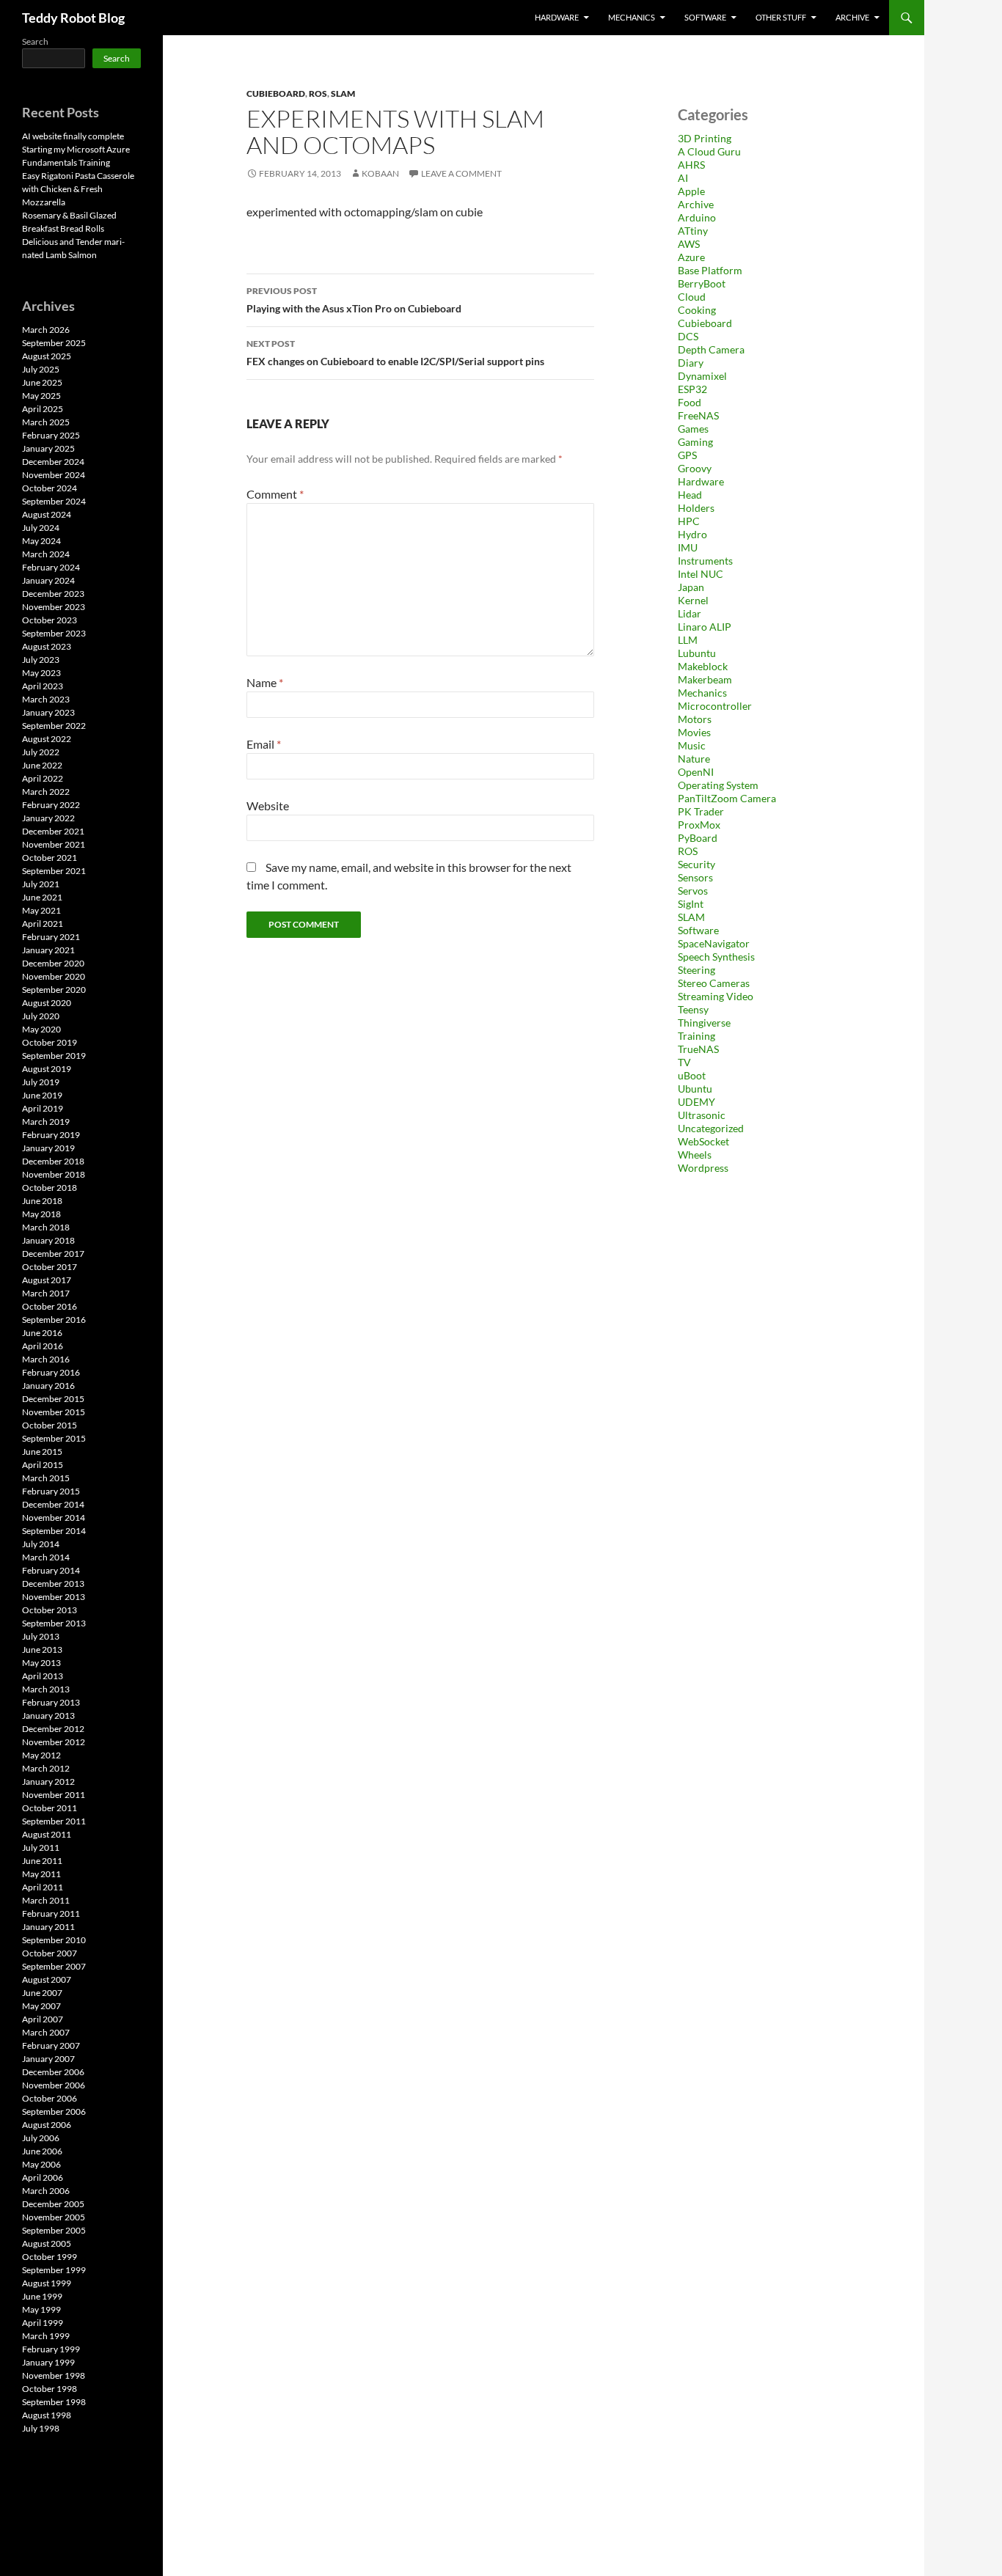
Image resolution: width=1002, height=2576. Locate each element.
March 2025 (46, 422)
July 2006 (41, 2138)
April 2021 (43, 924)
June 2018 (42, 1201)
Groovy (695, 468)
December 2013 (53, 1584)
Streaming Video (716, 996)
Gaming (695, 442)
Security (696, 864)
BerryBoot (702, 283)
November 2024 (54, 475)
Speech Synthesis (716, 957)
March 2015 (46, 1478)
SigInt (691, 904)
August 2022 (47, 739)
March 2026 (46, 330)
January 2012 (48, 1781)
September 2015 (54, 1438)
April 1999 (43, 2323)
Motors (695, 719)
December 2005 (53, 2204)
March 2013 (46, 1689)
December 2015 (53, 1399)
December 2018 (53, 1161)
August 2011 (47, 1834)
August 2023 (47, 646)
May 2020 (41, 1029)
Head (690, 495)
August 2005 (47, 2243)
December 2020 (53, 963)
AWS (689, 244)
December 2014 (53, 1504)
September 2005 (54, 2230)
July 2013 (41, 1636)
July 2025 (41, 369)
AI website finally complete (73, 136)
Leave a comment (461, 173)
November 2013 (54, 1597)
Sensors (695, 877)
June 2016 (42, 1333)
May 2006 (41, 2164)
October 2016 (50, 1306)
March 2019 (46, 1122)
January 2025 (48, 448)
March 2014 (46, 1557)
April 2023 (43, 686)
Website (268, 806)
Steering (696, 970)
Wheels (695, 1155)
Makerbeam (705, 679)
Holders (696, 508)
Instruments (705, 561)
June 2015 (42, 1452)
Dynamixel (702, 376)
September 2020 (54, 990)
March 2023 (46, 699)
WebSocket (703, 1141)
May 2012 (41, 1755)
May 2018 (41, 1214)
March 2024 (46, 554)
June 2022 (42, 765)
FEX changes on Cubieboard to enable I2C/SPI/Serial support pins (395, 353)
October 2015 (50, 1425)
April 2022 (43, 778)
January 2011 (48, 1927)
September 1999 (54, 2270)
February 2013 (51, 1702)
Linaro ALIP (705, 627)
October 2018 (50, 1188)
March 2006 (46, 2191)
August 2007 (47, 1979)
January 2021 (48, 950)
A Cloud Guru (709, 151)
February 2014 (51, 1570)
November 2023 (54, 607)
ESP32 (692, 389)
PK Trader (701, 811)
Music (692, 745)
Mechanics (632, 17)
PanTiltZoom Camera (727, 798)
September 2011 (54, 1821)
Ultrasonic (702, 1115)
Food (690, 402)
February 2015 (51, 1491)
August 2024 (47, 514)
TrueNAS (698, 1049)
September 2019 (54, 1056)
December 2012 (53, 1729)
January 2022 (48, 818)
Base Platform (710, 270)
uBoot (692, 1075)
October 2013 (50, 1610)
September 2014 (54, 1531)
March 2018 (46, 1227)
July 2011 (41, 1847)
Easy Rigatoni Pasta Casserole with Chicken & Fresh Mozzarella (78, 189)
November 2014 (54, 1518)
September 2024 (54, 501)
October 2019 (50, 1042)
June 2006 (42, 2151)
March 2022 (46, 792)
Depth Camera (711, 349)
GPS (687, 455)
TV (684, 1062)
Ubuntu (695, 1089)
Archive (852, 17)
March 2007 (46, 2032)
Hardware (557, 17)
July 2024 (41, 528)
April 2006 (43, 2177)
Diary (691, 363)
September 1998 (54, 2402)
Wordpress (703, 1168)
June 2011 (42, 1861)
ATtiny (693, 231)
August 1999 (47, 2283)
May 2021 (41, 910)
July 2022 (41, 752)
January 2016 (48, 1386)
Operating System (718, 785)
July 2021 (41, 884)
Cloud (692, 297)
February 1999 (51, 2349)
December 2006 (53, 2072)
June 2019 (42, 1095)
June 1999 (42, 2296)
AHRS (691, 165)
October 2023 (50, 620)
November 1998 (54, 2375)
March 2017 (46, 1293)
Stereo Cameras (714, 983)
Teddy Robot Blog (73, 18)
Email (264, 744)
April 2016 (43, 1346)
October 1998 (50, 2389)
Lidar (690, 613)
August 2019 (47, 1069)
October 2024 (50, 488)
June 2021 (42, 897)
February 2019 (51, 1135)
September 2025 (54, 343)
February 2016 (51, 1372)
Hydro (692, 534)
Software (705, 17)
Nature (694, 759)
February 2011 (51, 1913)
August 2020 (47, 1003)
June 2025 (42, 382)
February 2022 (51, 805)
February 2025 (51, 435)
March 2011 (46, 1900)
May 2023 (41, 673)
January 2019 (48, 1148)
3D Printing (705, 138)
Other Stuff (781, 17)
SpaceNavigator (714, 943)
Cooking (697, 310)
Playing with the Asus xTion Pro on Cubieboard (354, 300)
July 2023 (41, 660)
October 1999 (50, 2257)
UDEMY (696, 1102)
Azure (691, 257)
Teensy (693, 1009)
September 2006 (54, 2111)
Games (693, 429)
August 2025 (47, 356)
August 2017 (47, 1280)
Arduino (697, 217)
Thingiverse (704, 1023)
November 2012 (54, 1742)
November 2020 (54, 976)
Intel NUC (701, 574)
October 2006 (50, 2098)
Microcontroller (715, 706)
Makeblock (703, 666)
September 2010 (54, 1940)
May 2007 (41, 2006)
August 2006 (47, 2125)
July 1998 (41, 2428)
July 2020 (41, 1016)
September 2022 (54, 726)
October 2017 (50, 1267)
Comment (275, 494)
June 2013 (42, 1650)
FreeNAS (698, 415)
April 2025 (43, 409)
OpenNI (696, 772)
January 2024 (48, 580)
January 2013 (48, 1716)
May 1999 (41, 2309)
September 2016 (54, 1320)
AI (683, 178)
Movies (694, 732)
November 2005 (54, 2217)
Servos (693, 891)
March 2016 (46, 1359)
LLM (688, 640)
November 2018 (54, 1174)
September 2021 (54, 871)
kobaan (380, 173)
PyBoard (698, 838)
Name (265, 682)
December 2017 (53, 1254)
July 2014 (41, 1544)
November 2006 (54, 2085)
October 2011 (50, 1808)
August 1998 (47, 2415)
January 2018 (48, 1240)
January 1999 (48, 2362)
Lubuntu (697, 653)
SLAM (343, 93)
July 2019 (41, 1082)
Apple (691, 191)
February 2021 (51, 937)
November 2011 (54, 1795)
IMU (688, 547)
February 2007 (51, 2045)
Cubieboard (276, 93)
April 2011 (43, 1887)
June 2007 (42, 1993)
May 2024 (41, 541)
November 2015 (54, 1412)
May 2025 (41, 396)
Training (696, 1036)
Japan (691, 587)
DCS (688, 336)
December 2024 (53, 462)
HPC (689, 521)
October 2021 (50, 858)
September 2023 (54, 633)
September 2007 (54, 1966)
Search (35, 41)
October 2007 (50, 1953)
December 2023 (53, 594)
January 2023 (48, 712)
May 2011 (41, 1874)
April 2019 (43, 1108)
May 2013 (41, 1663)
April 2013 (43, 1676)
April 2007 (43, 2019)
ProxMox (699, 825)
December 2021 (53, 831)
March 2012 (46, 1768)
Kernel (693, 600)
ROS (318, 93)
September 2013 (54, 1623)
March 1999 (46, 2336)
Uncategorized (711, 1128)
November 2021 (54, 844)
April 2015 (43, 1465)
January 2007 (48, 2059)
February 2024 (51, 567)
